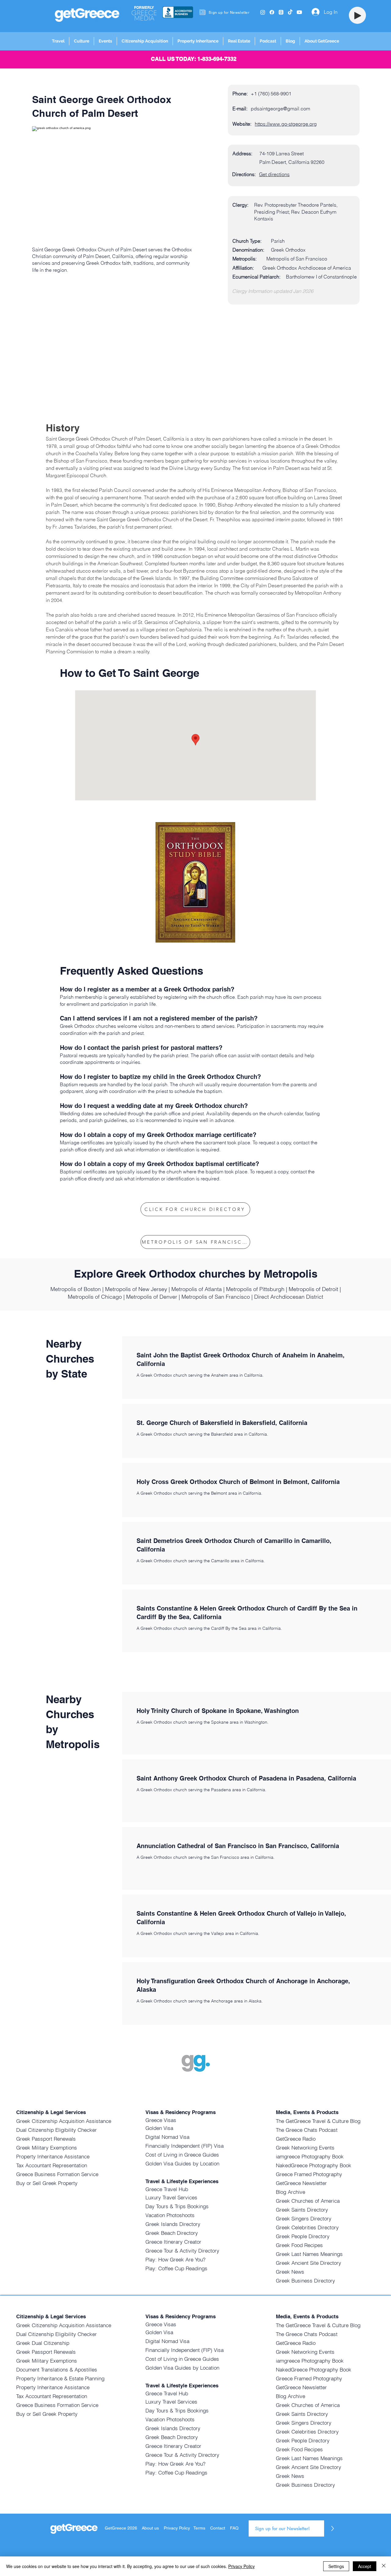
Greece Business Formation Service (57, 2174)
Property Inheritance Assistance (53, 2156)
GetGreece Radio (296, 2139)
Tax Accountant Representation (52, 2165)
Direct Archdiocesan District (289, 1297)
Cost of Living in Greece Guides (182, 2155)
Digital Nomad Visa (167, 2137)
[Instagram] (263, 12)
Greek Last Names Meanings (309, 2254)
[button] (58, 41)
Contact (218, 2528)
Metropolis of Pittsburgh (255, 1289)
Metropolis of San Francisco (216, 1297)
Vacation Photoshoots (170, 2215)
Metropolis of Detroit (313, 1289)
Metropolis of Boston (76, 1289)
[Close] (384, 2566)
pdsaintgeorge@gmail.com (280, 109)
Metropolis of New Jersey (136, 1289)
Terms (199, 2528)
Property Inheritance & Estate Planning (60, 2378)
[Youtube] (299, 12)
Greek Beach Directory (172, 2233)
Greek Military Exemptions (47, 2148)
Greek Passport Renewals (46, 2139)
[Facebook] (272, 12)
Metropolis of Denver (152, 1297)
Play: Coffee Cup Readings (176, 2268)
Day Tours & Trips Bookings (177, 2206)
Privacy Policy (177, 2528)
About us (150, 2528)
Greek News (290, 2272)
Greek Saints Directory (302, 2210)
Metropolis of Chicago (95, 1297)
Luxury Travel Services (171, 2197)
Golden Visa (159, 2128)
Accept (365, 2566)
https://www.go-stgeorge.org (286, 124)
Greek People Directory (303, 2236)
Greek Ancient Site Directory (309, 2263)
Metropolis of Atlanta (197, 1289)
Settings (336, 2566)
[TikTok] (290, 12)
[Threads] (281, 12)
